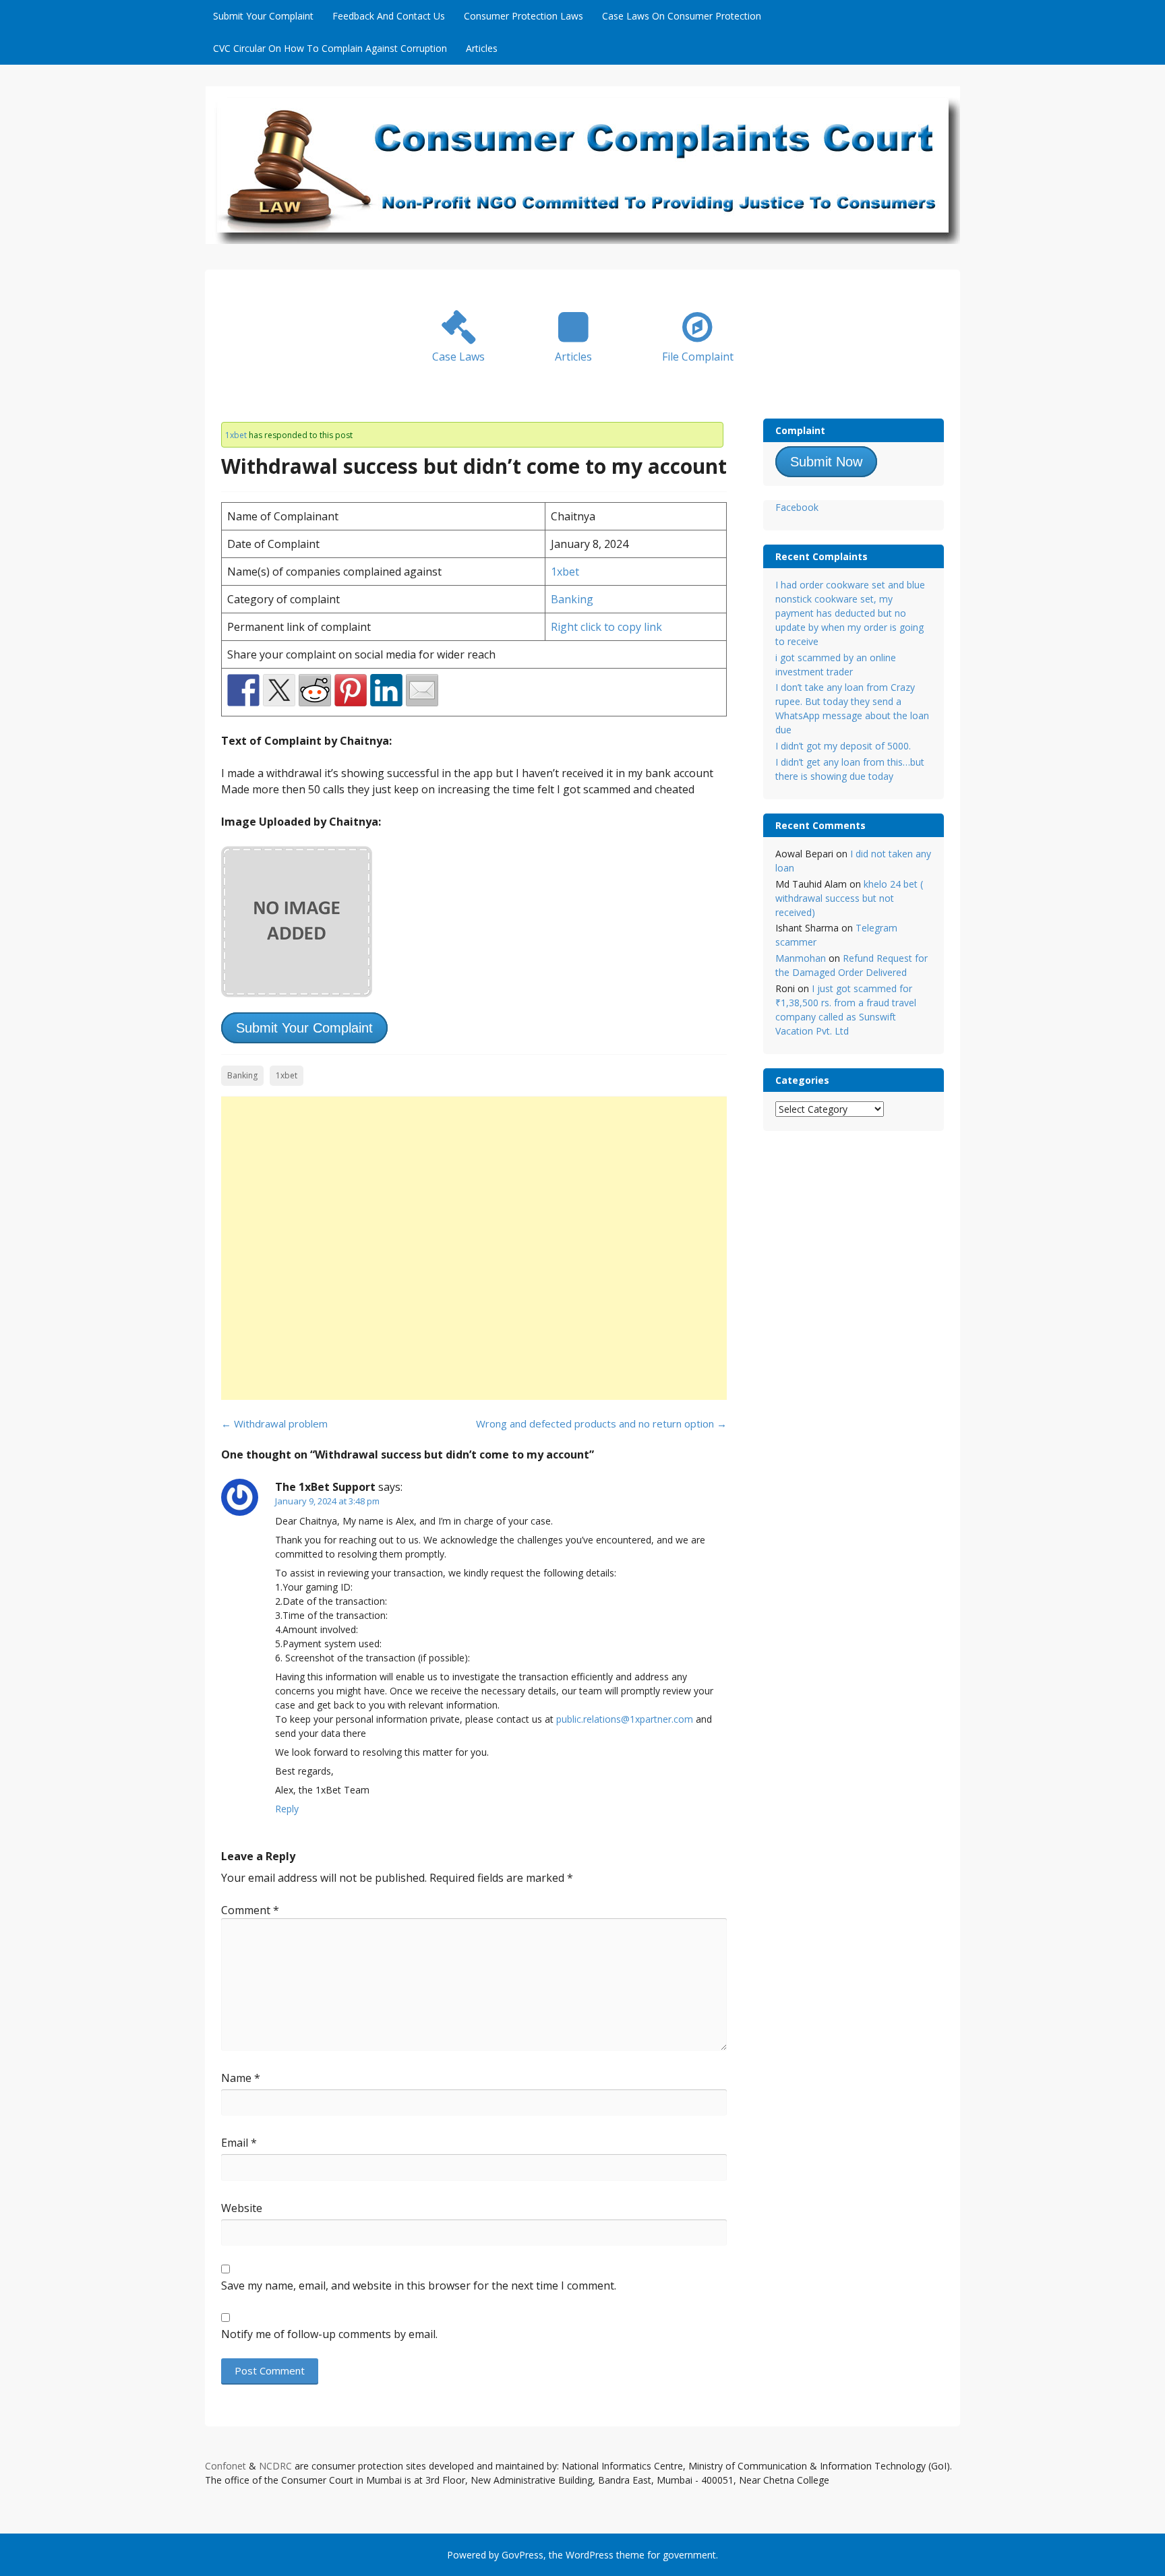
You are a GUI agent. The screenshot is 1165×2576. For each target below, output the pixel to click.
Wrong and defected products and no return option (601, 1423)
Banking (572, 599)
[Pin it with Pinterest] (351, 690)
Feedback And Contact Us (389, 16)
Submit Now (826, 462)
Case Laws (458, 357)
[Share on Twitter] (279, 690)
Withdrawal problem (274, 1423)
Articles (482, 48)
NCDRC (275, 2466)
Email (239, 2143)
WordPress (590, 2555)
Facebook (797, 507)
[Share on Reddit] (315, 690)
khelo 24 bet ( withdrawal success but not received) (849, 898)
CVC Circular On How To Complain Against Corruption (330, 48)
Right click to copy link (606, 627)
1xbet (236, 435)
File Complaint (698, 357)
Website (242, 2208)
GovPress (522, 2555)
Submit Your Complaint (263, 16)
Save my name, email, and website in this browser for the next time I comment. (419, 2286)
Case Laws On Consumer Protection (682, 16)
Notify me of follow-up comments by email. (329, 2334)
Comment (250, 1910)
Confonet (226, 2466)
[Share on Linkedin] (386, 690)
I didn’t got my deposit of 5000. (843, 746)
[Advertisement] (474, 1248)
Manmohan (801, 958)
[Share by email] (422, 690)
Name (241, 2078)
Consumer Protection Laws (524, 16)
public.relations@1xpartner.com (625, 1719)
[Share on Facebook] (243, 690)
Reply (287, 1809)
